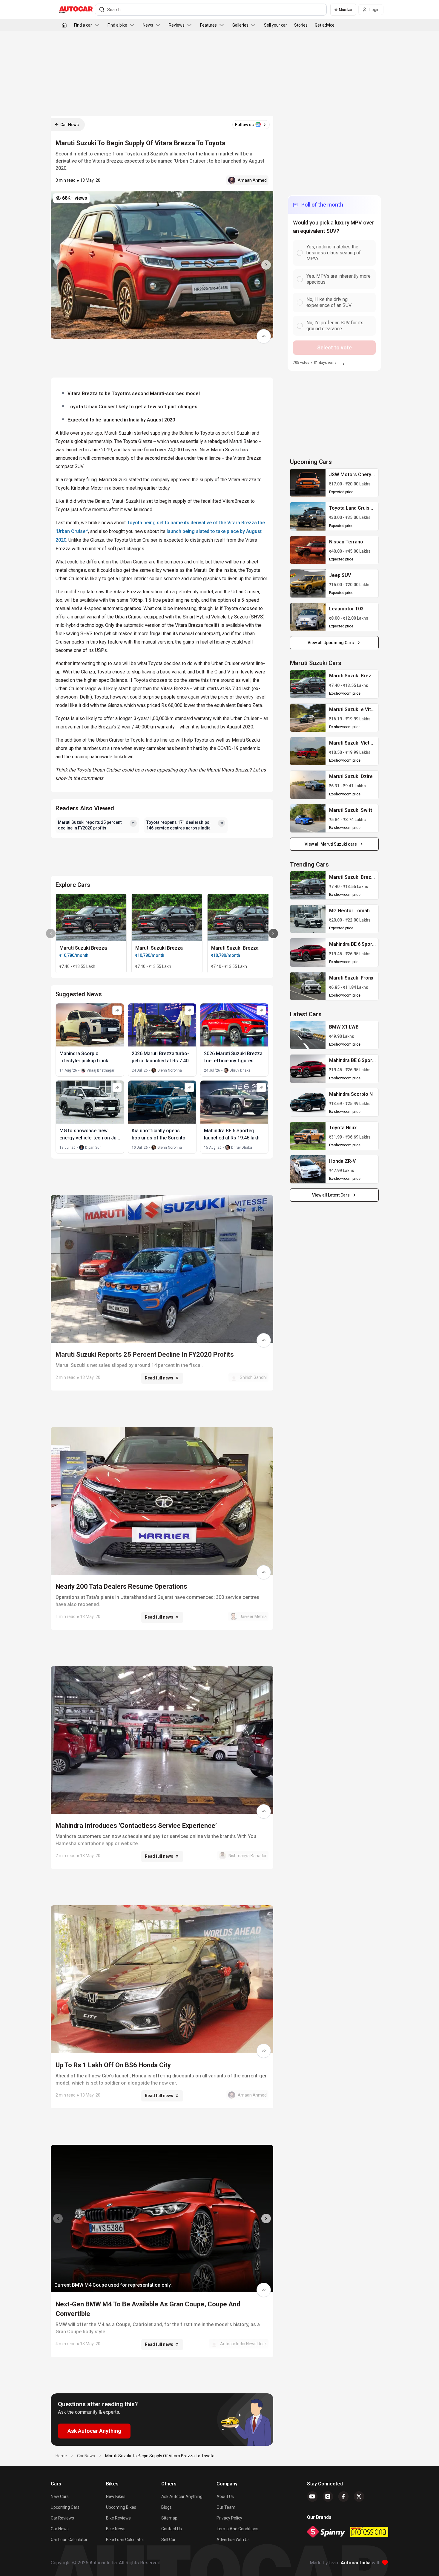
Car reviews (62, 2518)
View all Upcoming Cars (331, 643)
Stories (301, 25)
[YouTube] (312, 2496)
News (148, 25)
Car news (60, 2529)
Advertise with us (233, 2540)
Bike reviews (118, 2518)
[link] (308, 483)
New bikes (116, 2496)
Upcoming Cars (65, 2507)
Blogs (166, 2507)
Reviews (177, 25)
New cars (60, 2496)
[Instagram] (328, 2496)
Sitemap (169, 2518)
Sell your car (275, 25)
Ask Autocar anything (182, 2496)
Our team (226, 2507)
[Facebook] (343, 2496)
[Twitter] (359, 2496)
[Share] (264, 336)
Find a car (83, 25)
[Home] (64, 25)
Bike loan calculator (125, 2540)
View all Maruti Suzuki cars (331, 844)
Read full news (159, 1378)
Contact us (172, 2529)
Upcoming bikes (121, 2507)
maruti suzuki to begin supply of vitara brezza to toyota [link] (160, 2456)
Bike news (116, 2529)
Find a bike (117, 25)
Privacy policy (229, 2518)
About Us (225, 2496)
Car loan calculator (69, 2540)
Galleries (240, 25)
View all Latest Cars (331, 1195)
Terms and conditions (237, 2529)
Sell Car (168, 2540)
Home (61, 2456)
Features (208, 25)
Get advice (325, 25)
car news (86, 2456)
